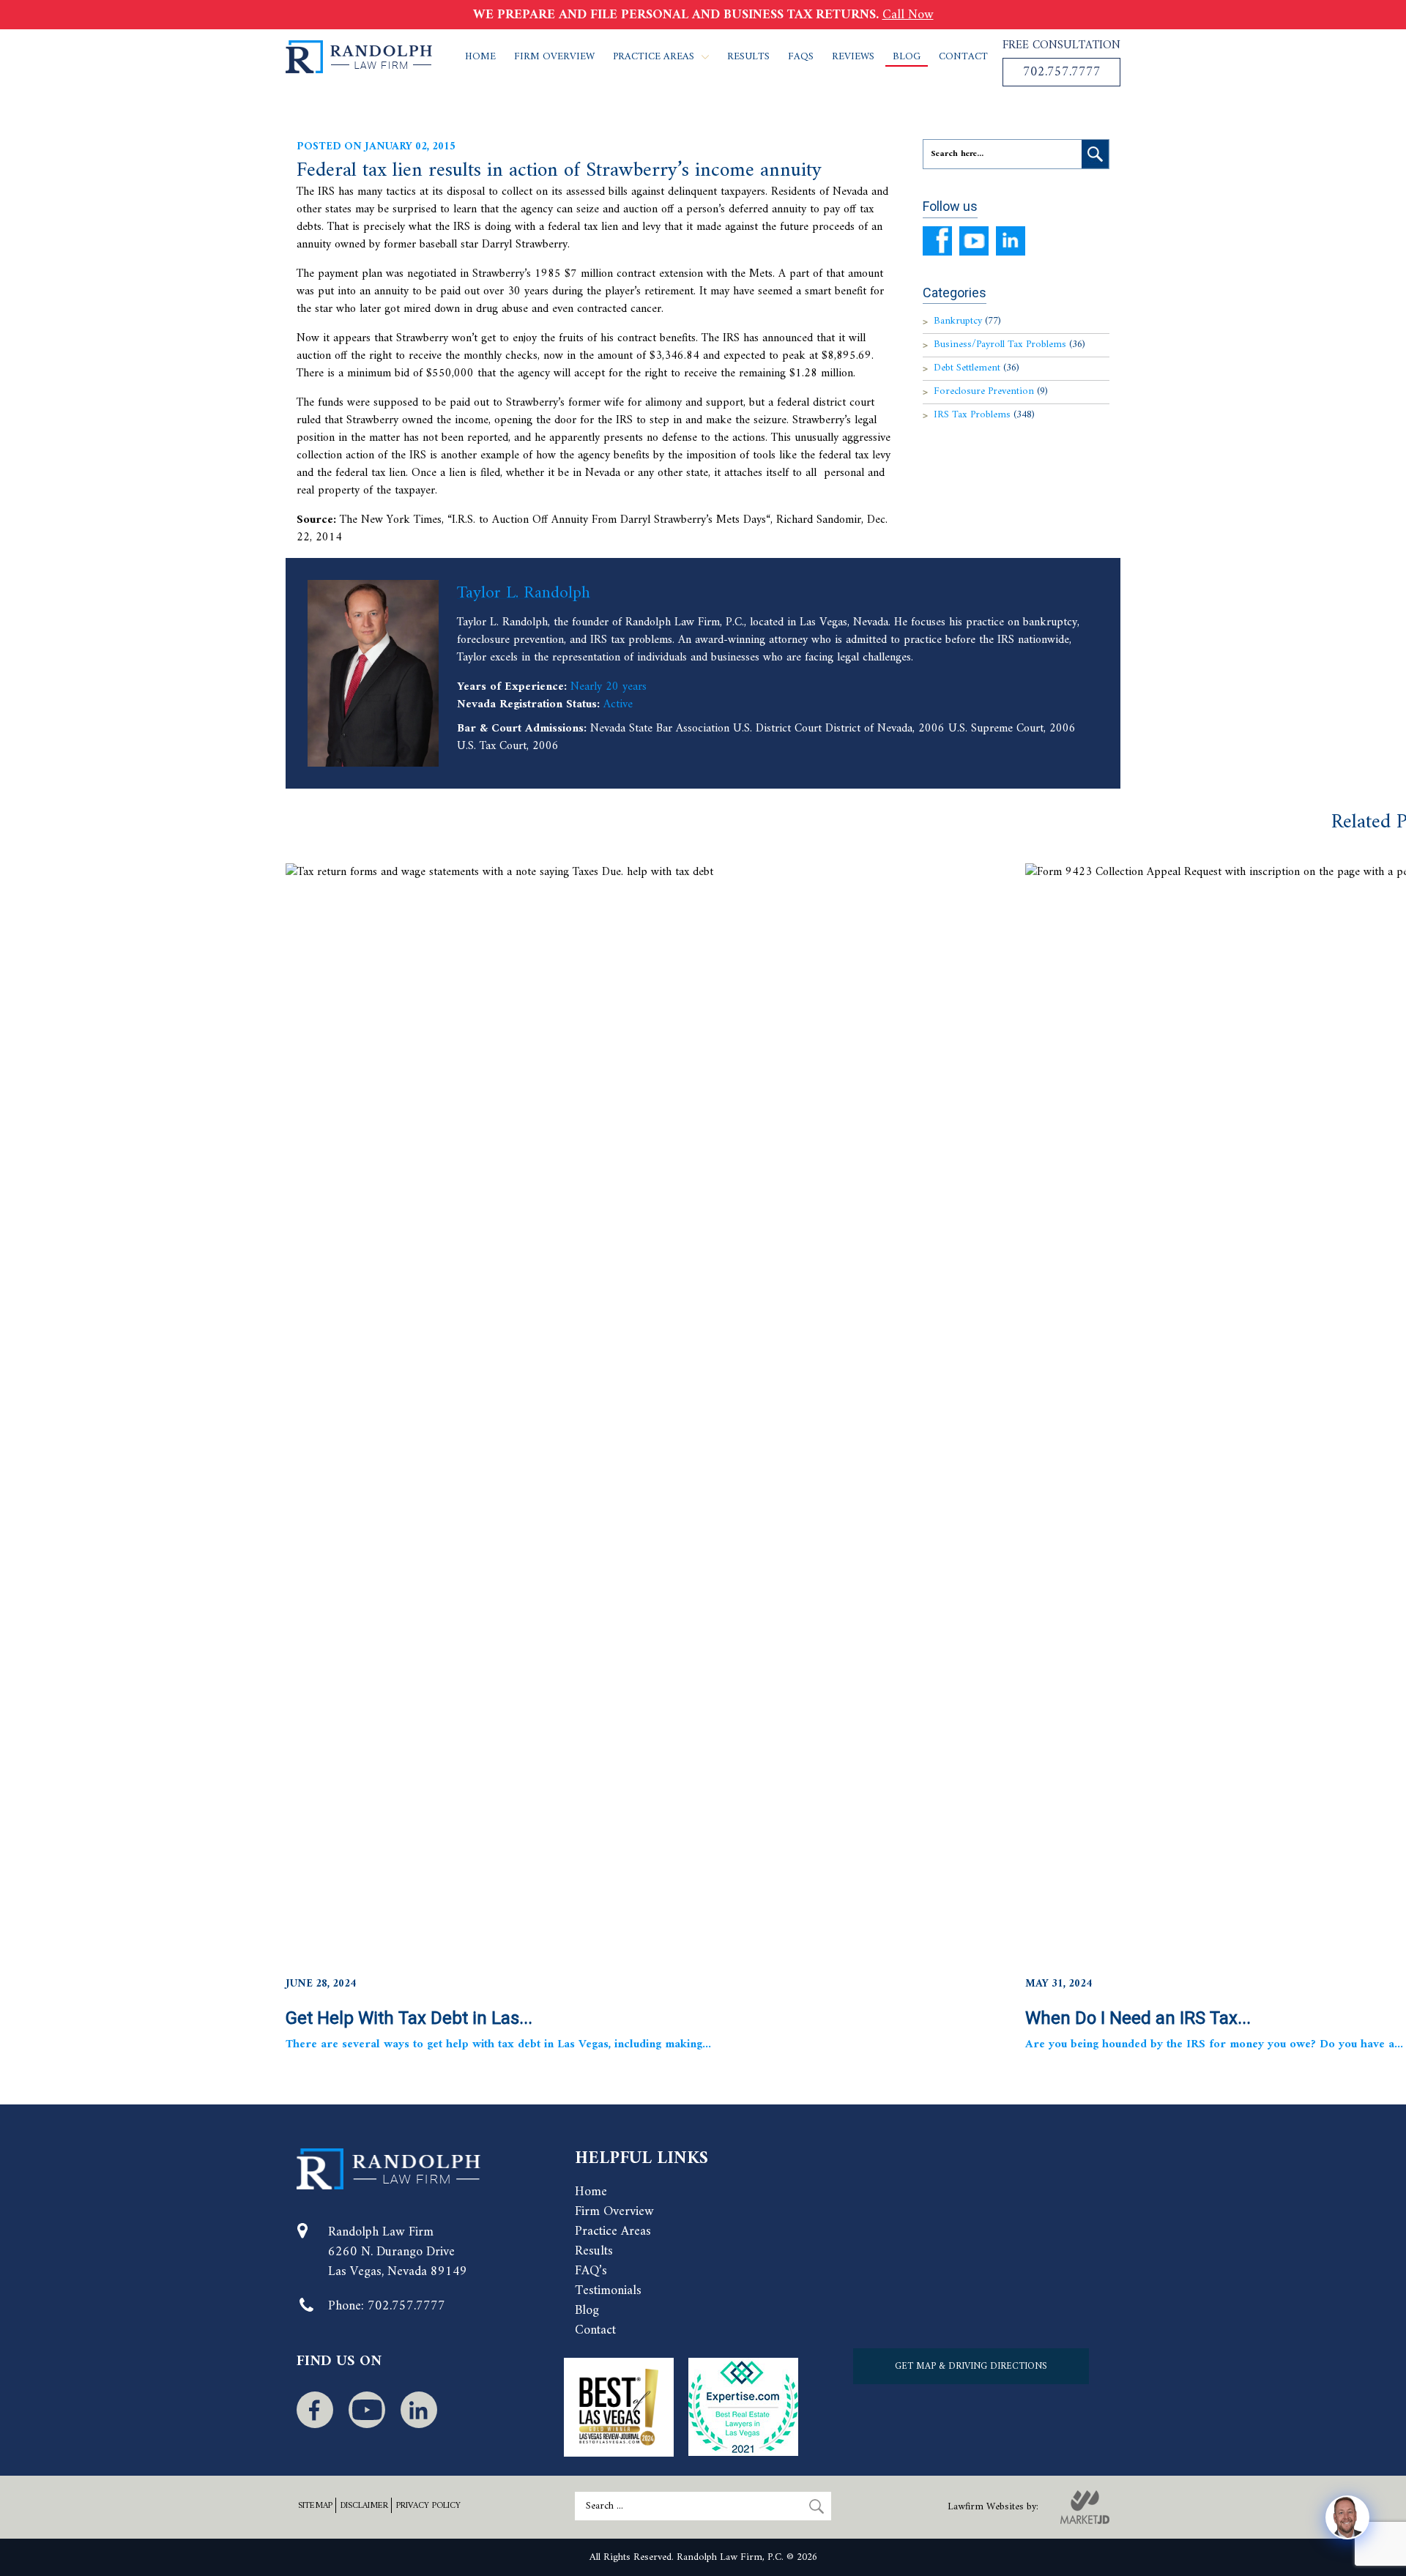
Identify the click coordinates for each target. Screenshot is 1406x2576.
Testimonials (608, 2291)
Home (480, 57)
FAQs (801, 57)
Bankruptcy (967, 321)
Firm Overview (554, 57)
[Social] (315, 2410)
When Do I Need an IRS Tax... (1138, 2018)
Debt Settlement (977, 368)
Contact (963, 57)
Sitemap (315, 2506)
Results (748, 57)
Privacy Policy (428, 2506)
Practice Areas (654, 57)
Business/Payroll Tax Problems (1009, 345)
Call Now (908, 15)
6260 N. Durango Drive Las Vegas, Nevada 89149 (398, 2262)
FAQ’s (591, 2271)
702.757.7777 (1062, 72)
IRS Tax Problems (984, 415)
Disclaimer (364, 2506)
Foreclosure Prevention (991, 391)
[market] (1085, 2507)
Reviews (853, 57)
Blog (907, 57)
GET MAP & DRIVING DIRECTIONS (971, 2366)
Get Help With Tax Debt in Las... (409, 2018)
